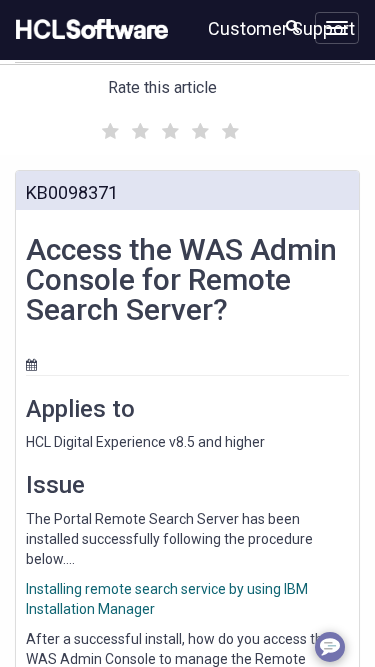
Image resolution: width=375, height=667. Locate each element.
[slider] (168, 128)
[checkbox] (108, 126)
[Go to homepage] (88, 30)
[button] (292, 26)
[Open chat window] (330, 647)
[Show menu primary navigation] (337, 28)
